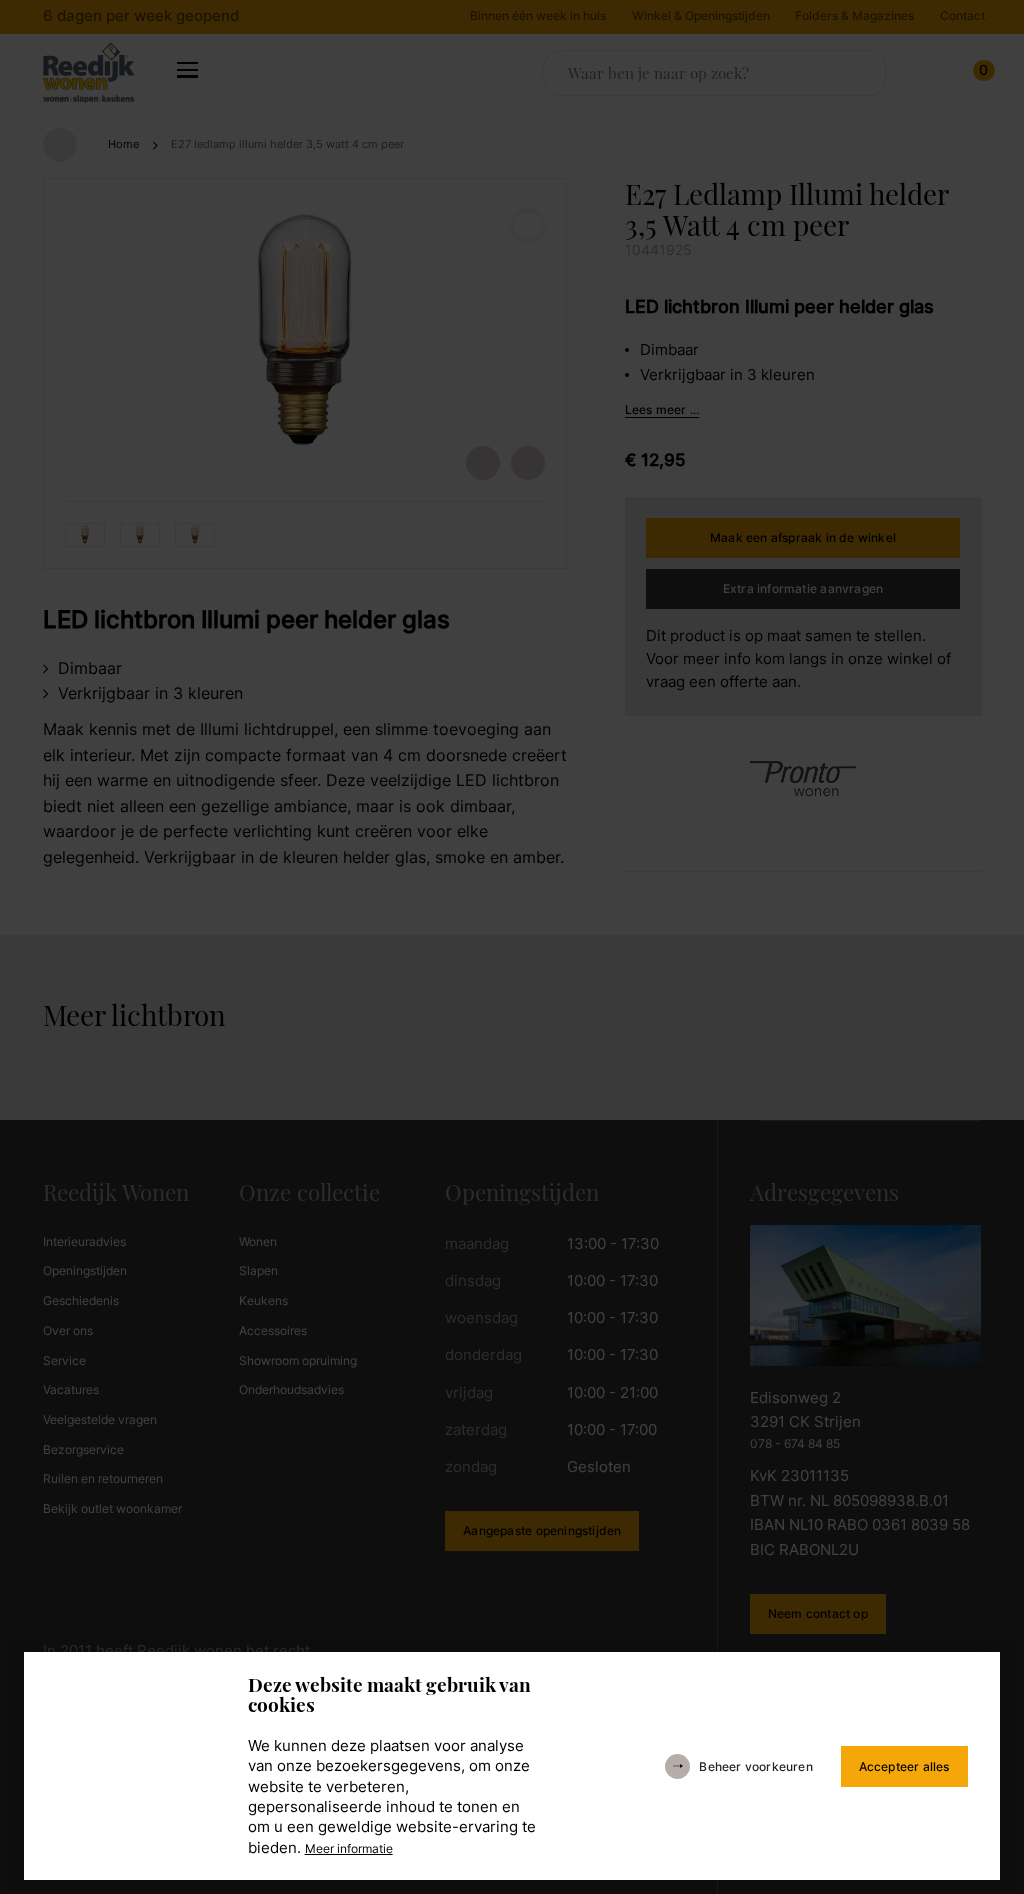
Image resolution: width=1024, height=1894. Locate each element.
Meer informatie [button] (385, 1842)
